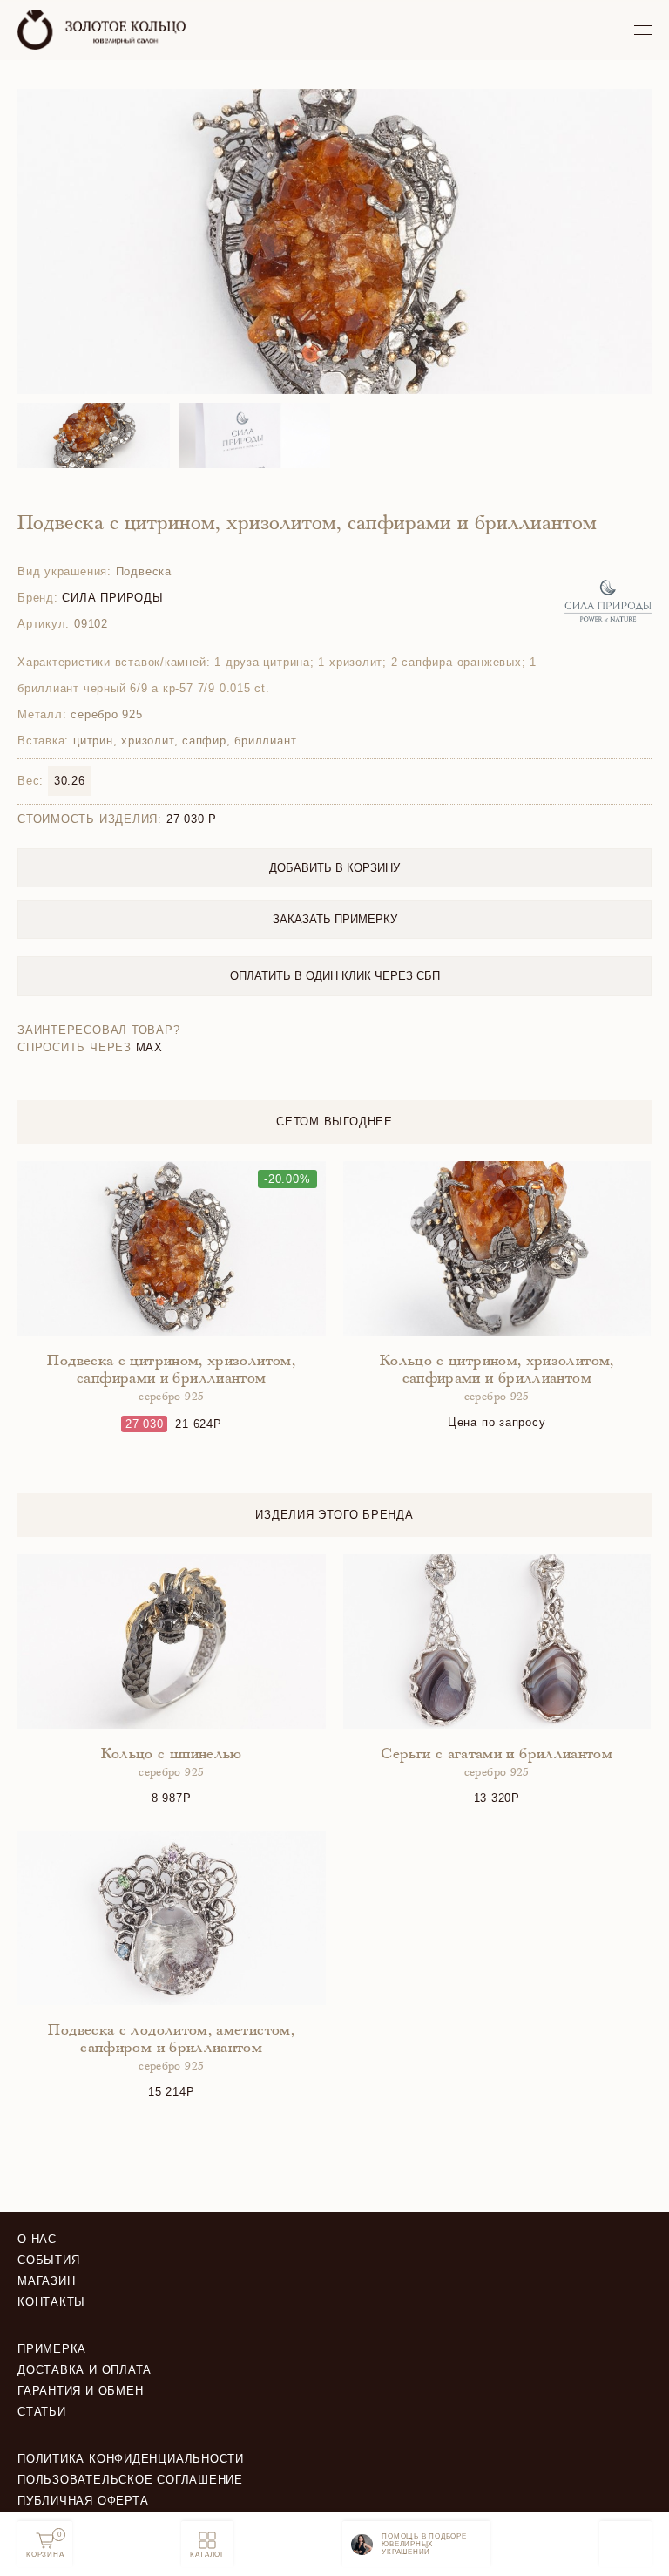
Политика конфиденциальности (131, 2459)
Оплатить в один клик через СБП (335, 976)
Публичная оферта (83, 2501)
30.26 (70, 781)
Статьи (42, 2412)
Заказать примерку (335, 919)
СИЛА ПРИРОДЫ (112, 598)
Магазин (46, 2281)
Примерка (52, 2349)
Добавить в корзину (334, 868)
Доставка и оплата (84, 2370)
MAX (149, 1047)
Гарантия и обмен (80, 2391)
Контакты (51, 2302)
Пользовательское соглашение (130, 2480)
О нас (37, 2239)
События (48, 2260)
